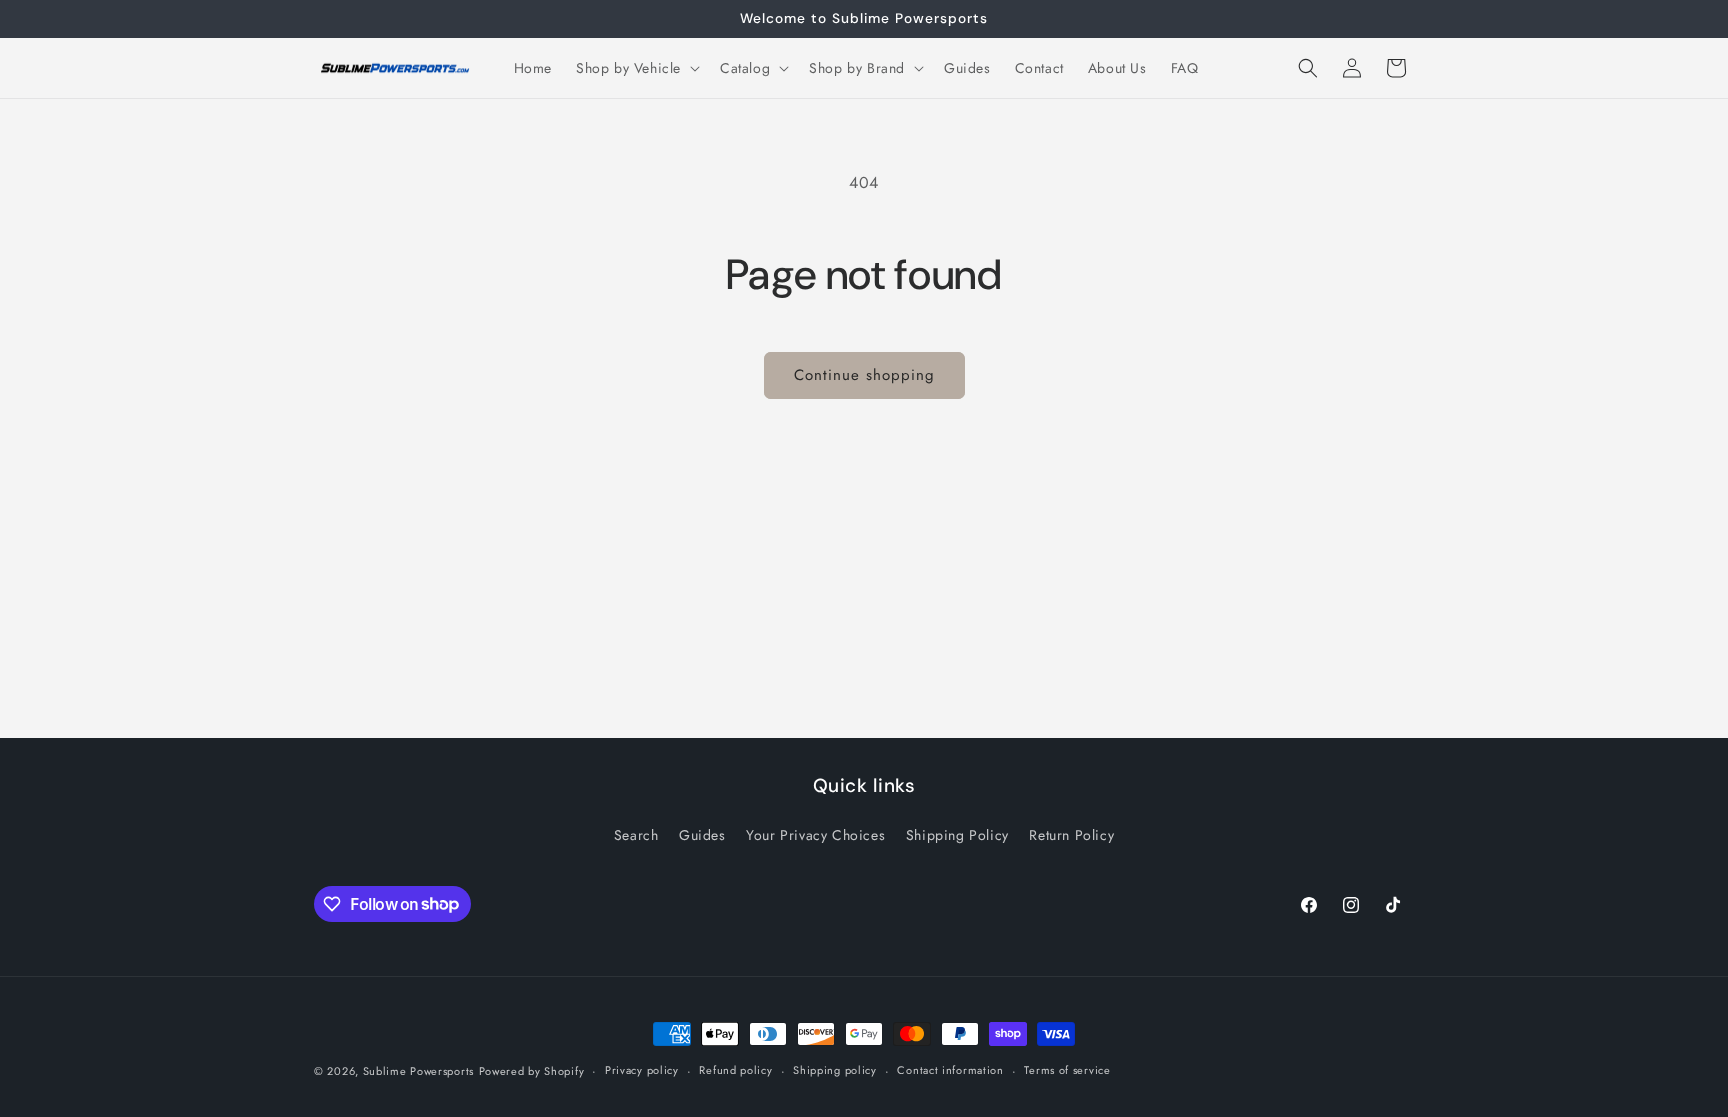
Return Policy (1071, 835)
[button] (636, 68)
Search (636, 835)
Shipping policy (835, 1070)
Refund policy (735, 1070)
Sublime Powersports (418, 1071)
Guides (702, 835)
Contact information (950, 1070)
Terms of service (1067, 1070)
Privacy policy (642, 1070)
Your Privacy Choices (815, 835)
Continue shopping (864, 375)
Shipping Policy (957, 835)
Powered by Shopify (532, 1071)
